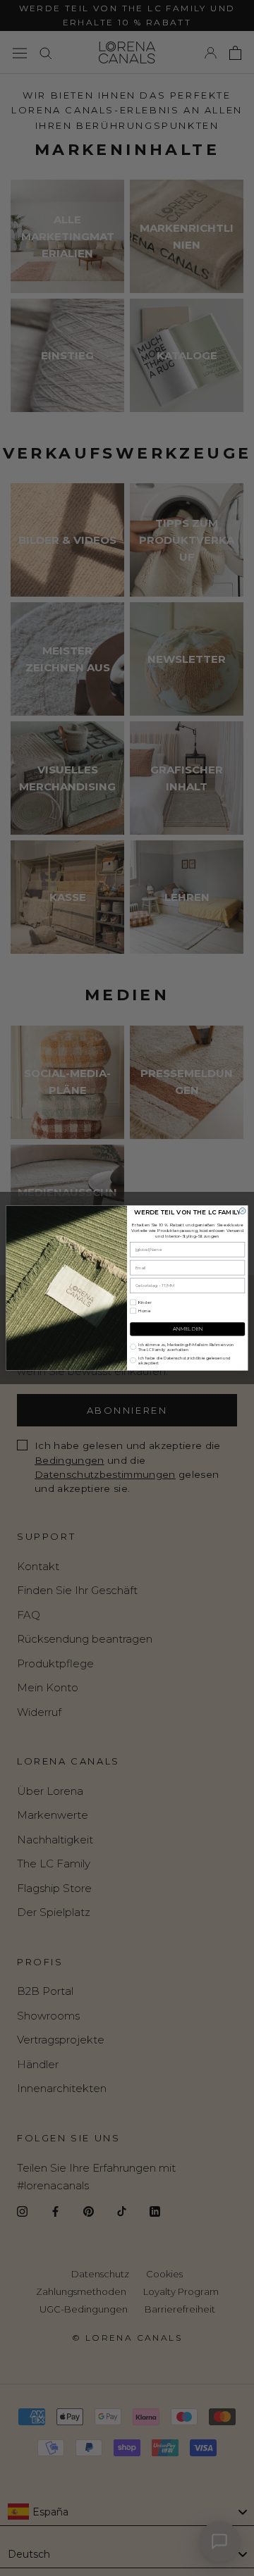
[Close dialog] (242, 1211)
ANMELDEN (188, 1329)
